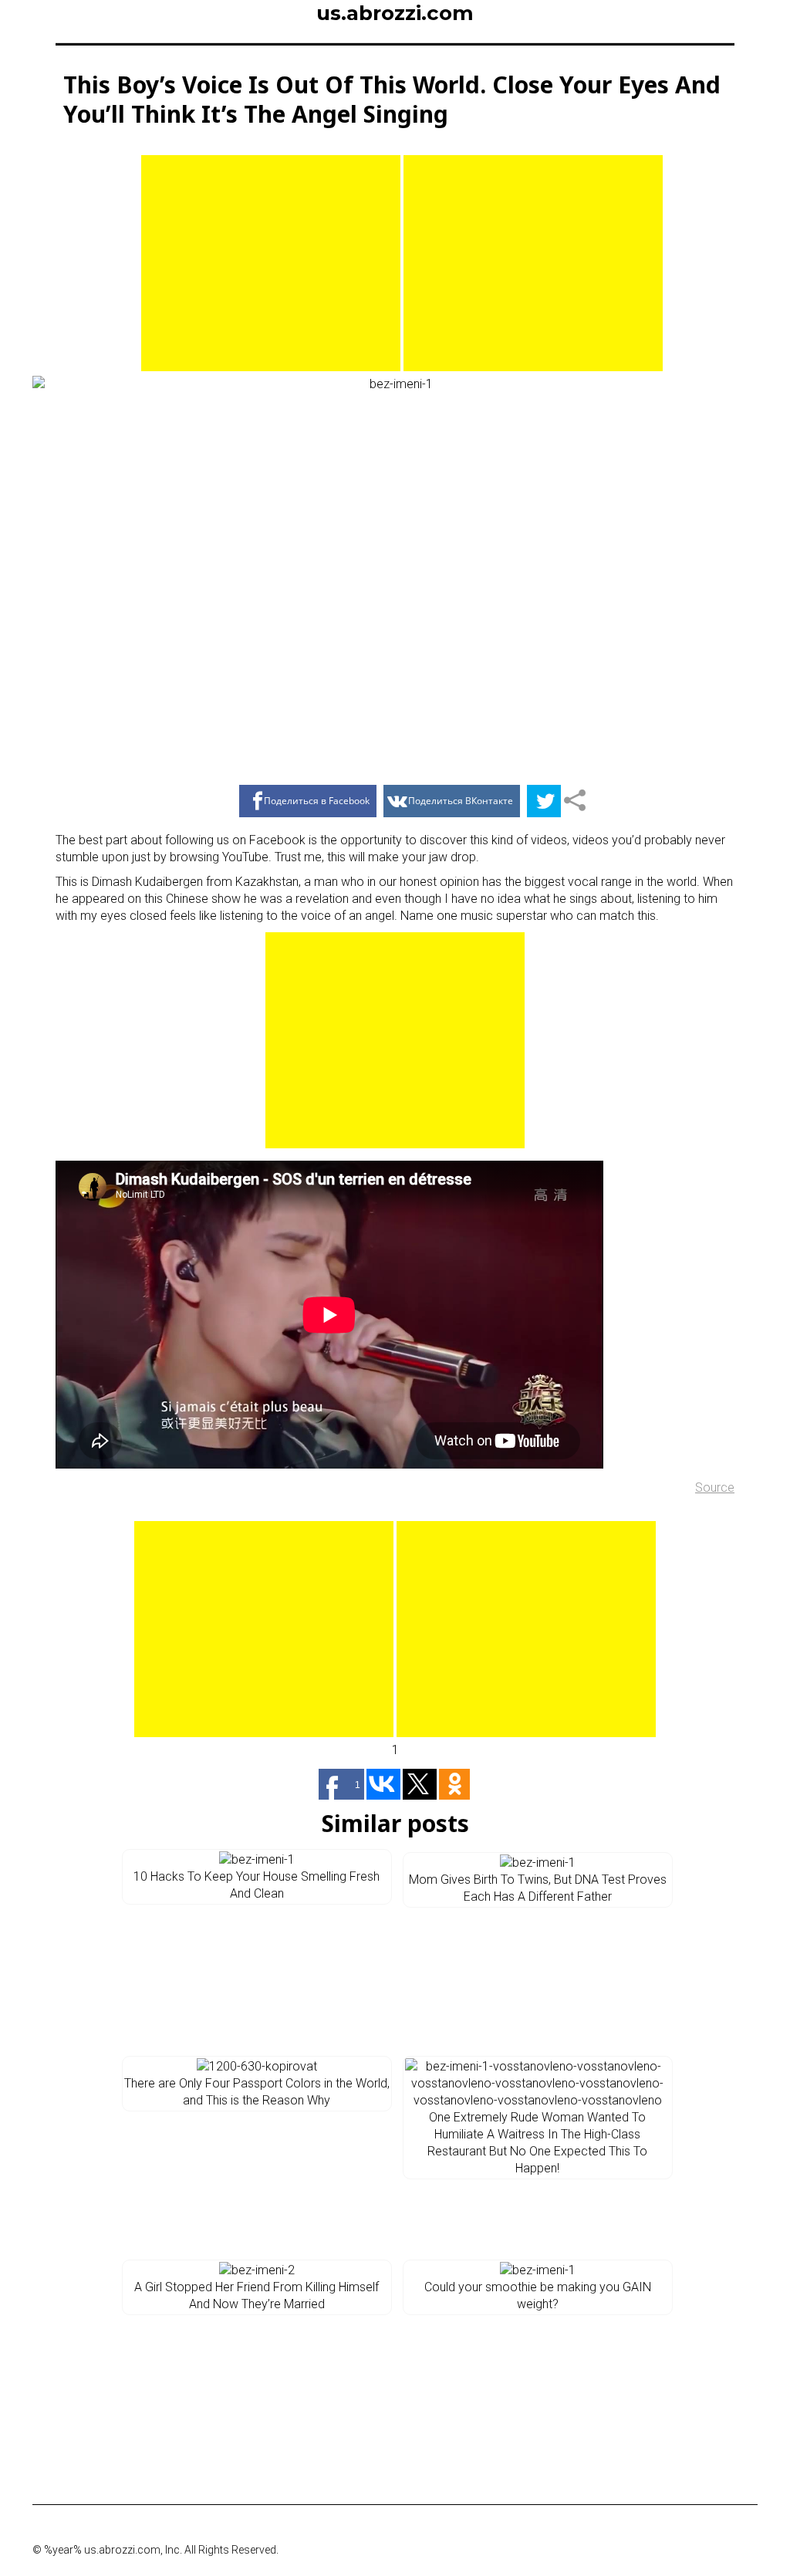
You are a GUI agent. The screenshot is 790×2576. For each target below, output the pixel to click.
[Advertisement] (271, 263)
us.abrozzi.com (395, 13)
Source (715, 1487)
